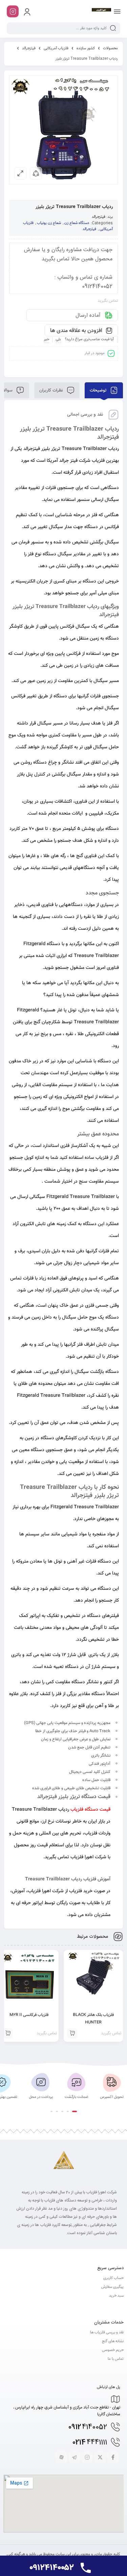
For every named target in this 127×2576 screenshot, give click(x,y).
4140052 (88, 2427)
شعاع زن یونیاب (49, 223)
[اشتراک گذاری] (36, 173)
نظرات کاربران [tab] (52, 390)
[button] (75, 2111)
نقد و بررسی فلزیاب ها (107, 2333)
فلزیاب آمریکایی (56, 48)
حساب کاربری (113, 2278)
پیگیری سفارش (112, 2287)
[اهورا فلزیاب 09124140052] (101, 11)
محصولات (110, 48)
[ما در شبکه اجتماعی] (13, 11)
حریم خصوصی (113, 2350)
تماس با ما (116, 2359)
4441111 (90, 2443)
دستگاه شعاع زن (77, 223)
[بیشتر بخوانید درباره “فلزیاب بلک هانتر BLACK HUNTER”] (72, 2033)
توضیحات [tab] (99, 390)
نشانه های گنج (113, 2341)
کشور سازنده (86, 48)
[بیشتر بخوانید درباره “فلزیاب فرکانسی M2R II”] (8, 2033)
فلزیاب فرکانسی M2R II (29, 2015)
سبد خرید (116, 2296)
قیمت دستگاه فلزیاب (90, 1810)
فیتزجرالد (29, 48)
